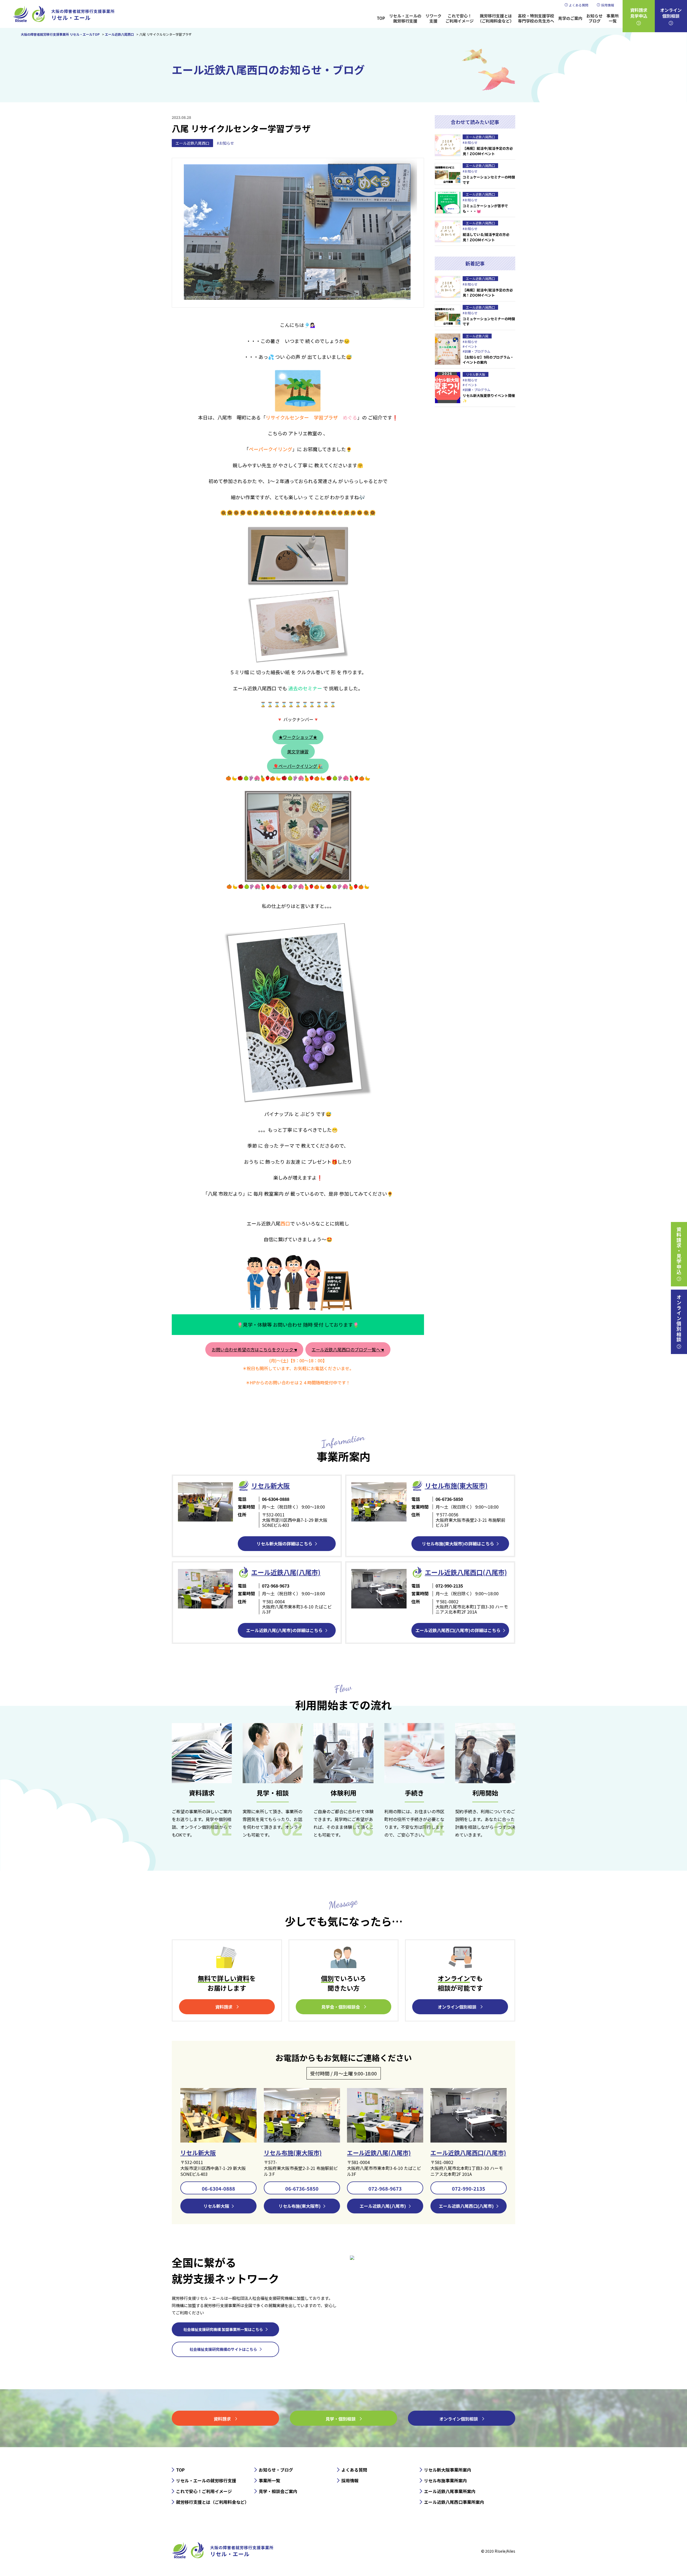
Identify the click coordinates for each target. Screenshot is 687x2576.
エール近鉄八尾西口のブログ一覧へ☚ (348, 1349)
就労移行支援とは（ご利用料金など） (496, 18)
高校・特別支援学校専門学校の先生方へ (536, 18)
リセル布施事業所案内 (445, 2480)
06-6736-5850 (302, 2188)
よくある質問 (579, 5)
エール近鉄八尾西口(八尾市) (468, 2152)
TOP (381, 18)
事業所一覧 (613, 18)
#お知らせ (225, 143)
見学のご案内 (570, 18)
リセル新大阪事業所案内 (448, 2470)
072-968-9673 (385, 2188)
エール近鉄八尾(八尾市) (379, 2152)
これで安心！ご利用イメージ (460, 18)
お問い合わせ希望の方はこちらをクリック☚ (254, 1349)
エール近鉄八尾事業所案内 (450, 2491)
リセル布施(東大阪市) (456, 1485)
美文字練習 (298, 751)
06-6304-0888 (218, 2188)
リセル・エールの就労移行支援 (405, 18)
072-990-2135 (469, 2188)
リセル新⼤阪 (271, 1485)
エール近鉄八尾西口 (192, 143)
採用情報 (608, 5)
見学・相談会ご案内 (278, 2491)
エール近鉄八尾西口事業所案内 (454, 2502)
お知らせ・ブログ (276, 2470)
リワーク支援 (433, 18)
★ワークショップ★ (298, 737)
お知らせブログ (594, 18)
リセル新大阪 (198, 2152)
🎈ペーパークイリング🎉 (298, 766)
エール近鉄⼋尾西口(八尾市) (466, 1572)
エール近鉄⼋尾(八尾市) (286, 1572)
